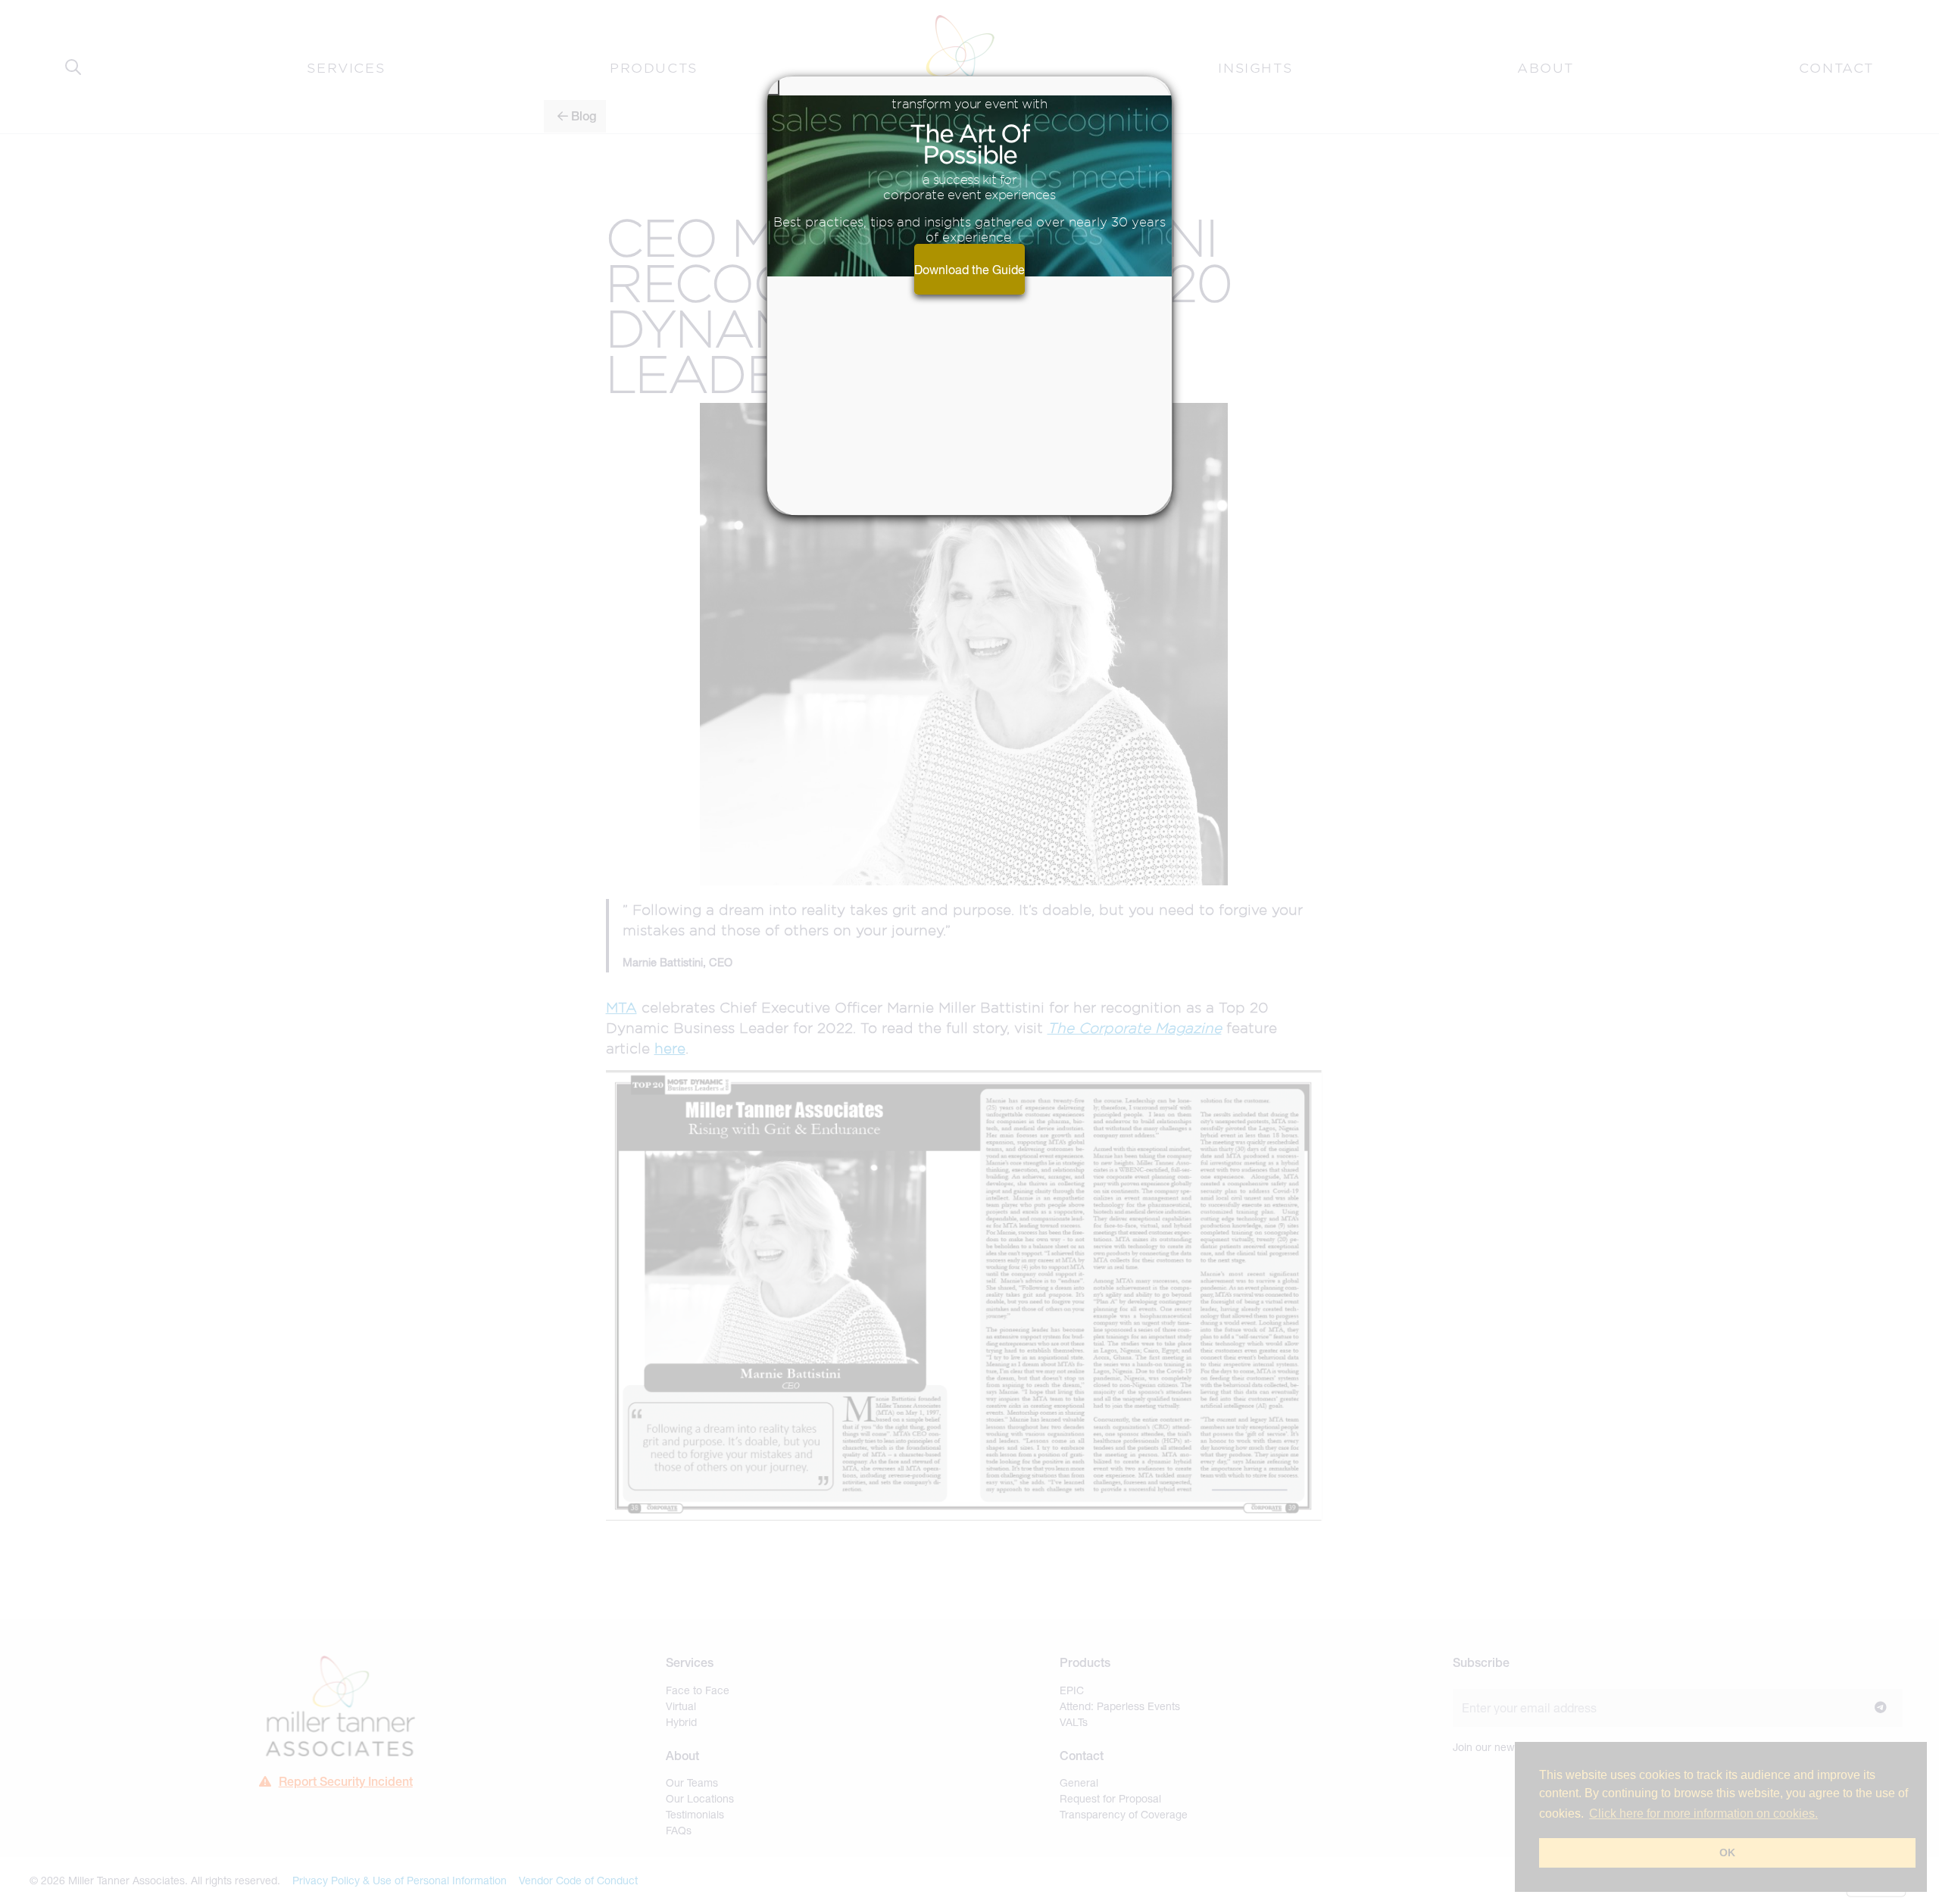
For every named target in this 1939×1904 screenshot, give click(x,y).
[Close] (773, 86)
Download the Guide (969, 269)
